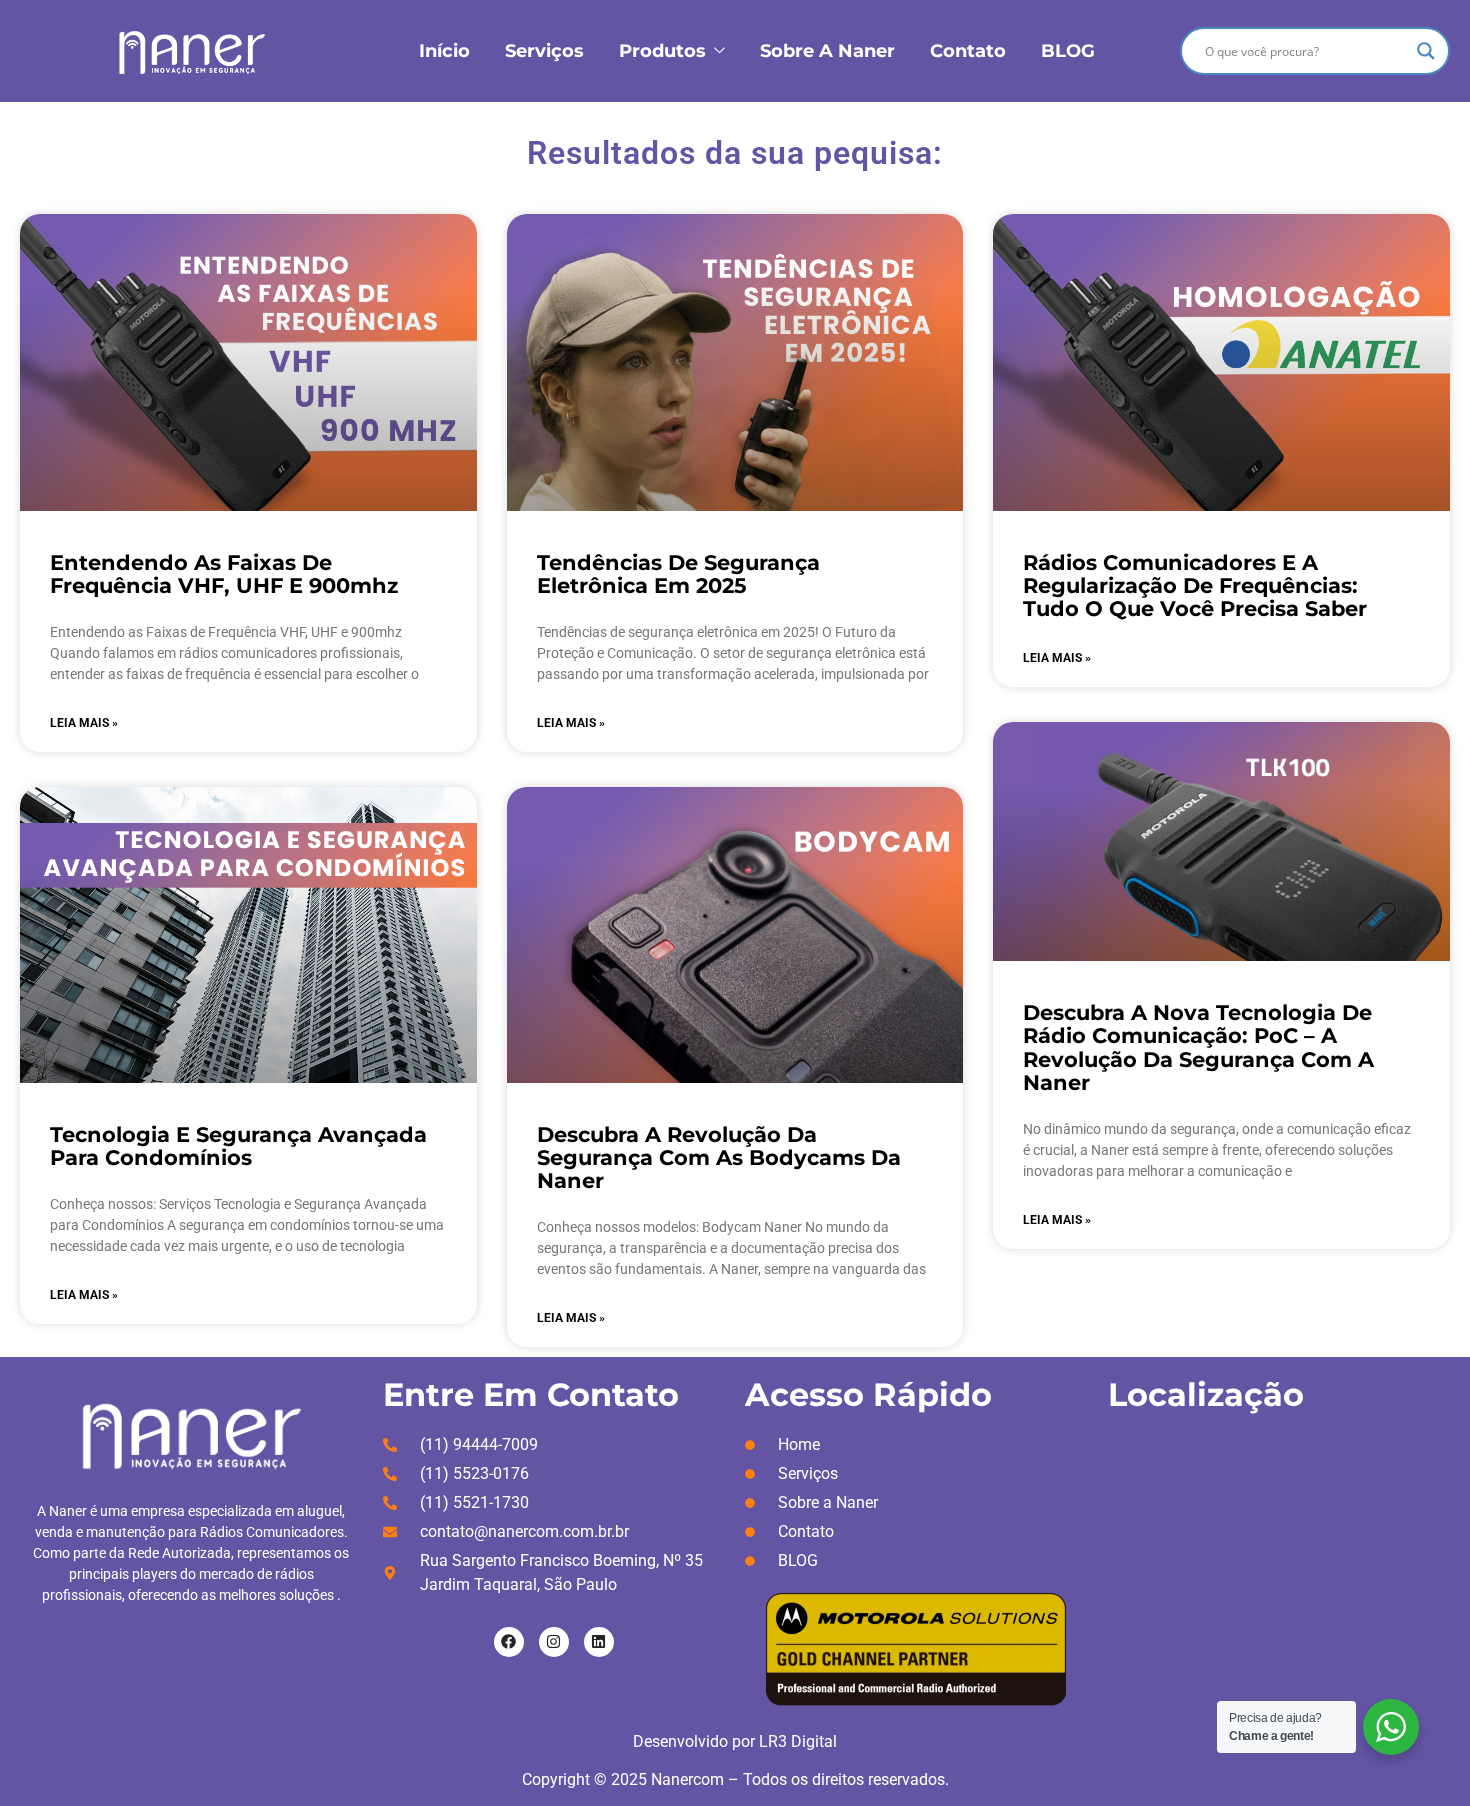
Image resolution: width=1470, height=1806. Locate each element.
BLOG (1068, 51)
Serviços (544, 51)
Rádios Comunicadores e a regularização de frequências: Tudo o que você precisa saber (1195, 585)
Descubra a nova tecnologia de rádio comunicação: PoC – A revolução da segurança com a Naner (1198, 1047)
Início (444, 51)
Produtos (662, 51)
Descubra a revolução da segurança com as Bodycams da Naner (719, 1157)
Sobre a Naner (827, 51)
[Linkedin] (599, 1642)
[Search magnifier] (1426, 51)
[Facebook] (509, 1642)
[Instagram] (554, 1642)
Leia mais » (84, 723)
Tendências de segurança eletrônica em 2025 (678, 574)
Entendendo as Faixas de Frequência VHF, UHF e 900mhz (224, 574)
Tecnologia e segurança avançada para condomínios (238, 1146)
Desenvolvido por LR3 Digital (735, 1741)
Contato (968, 51)
